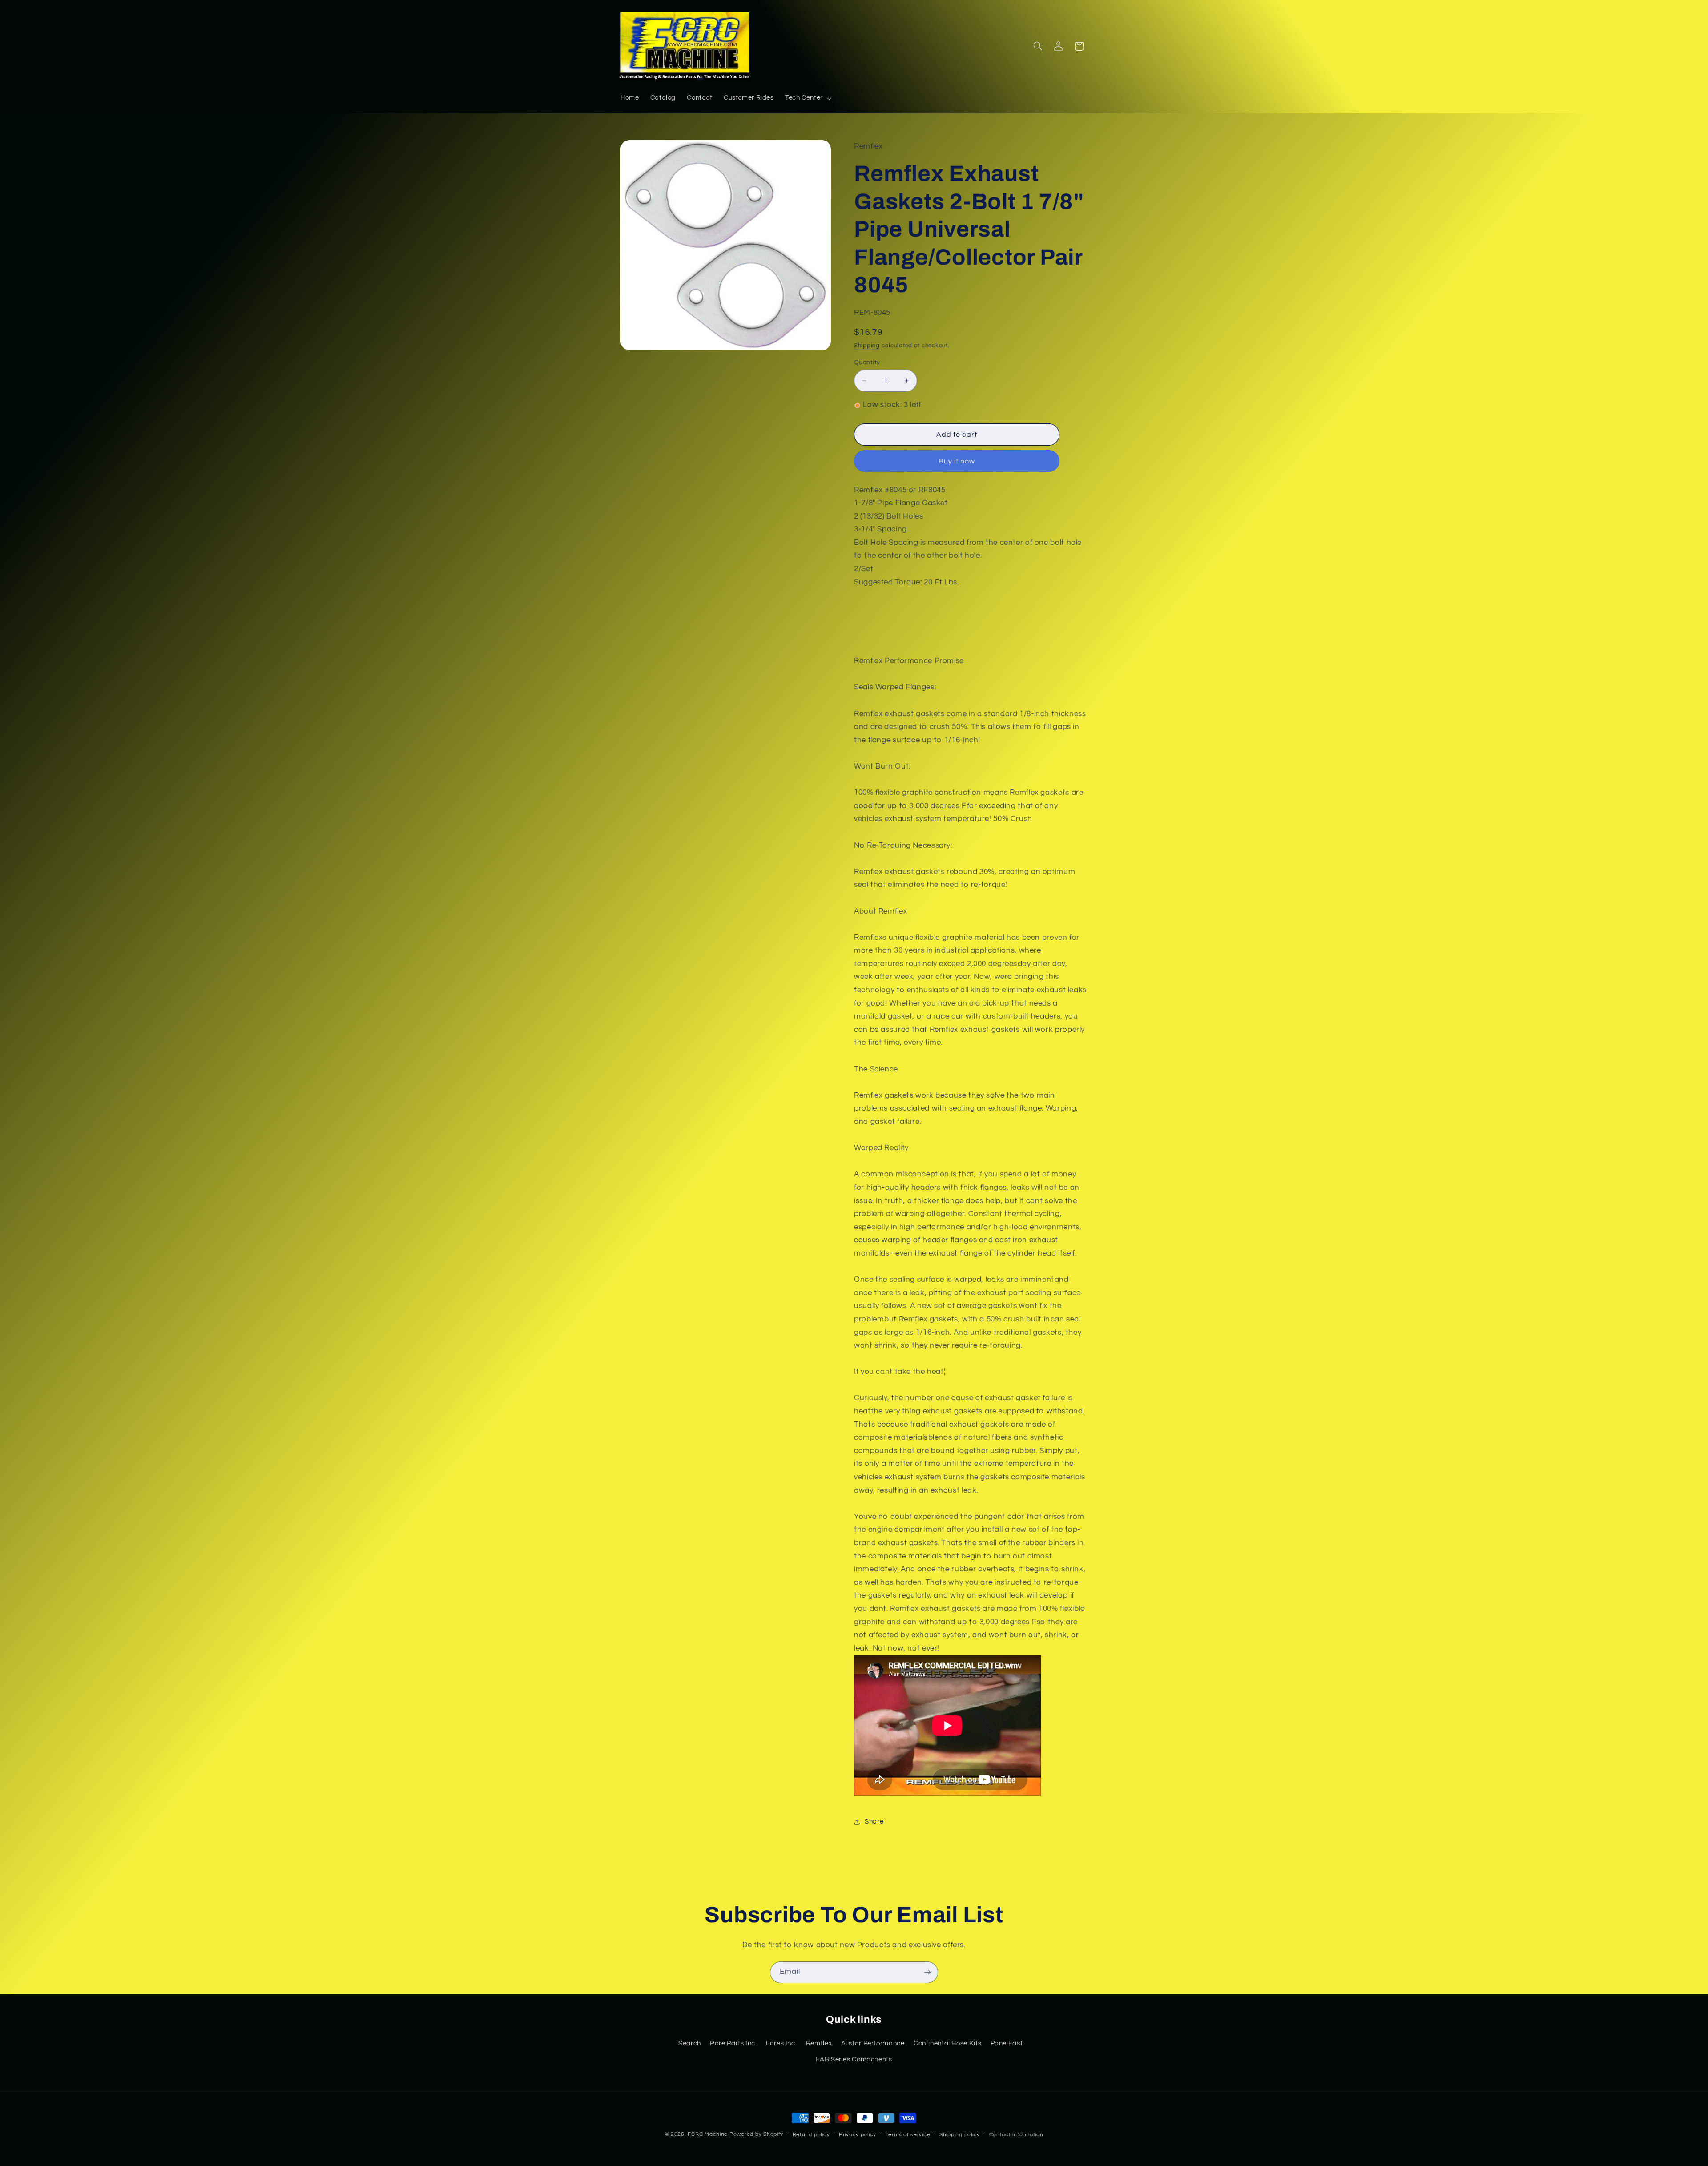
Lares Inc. (781, 2043)
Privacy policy (858, 2135)
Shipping (867, 346)
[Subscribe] (927, 1972)
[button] (807, 98)
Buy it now (957, 461)
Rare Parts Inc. (733, 2043)
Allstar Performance (873, 2043)
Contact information (1016, 2135)
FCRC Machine (708, 2134)
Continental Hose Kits (947, 2043)
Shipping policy (960, 2135)
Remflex (819, 2043)
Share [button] (874, 1822)
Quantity (867, 362)
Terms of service (908, 2135)
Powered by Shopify (756, 2134)
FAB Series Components (854, 2059)
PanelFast (1007, 2043)
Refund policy (811, 2135)
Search (690, 2043)
